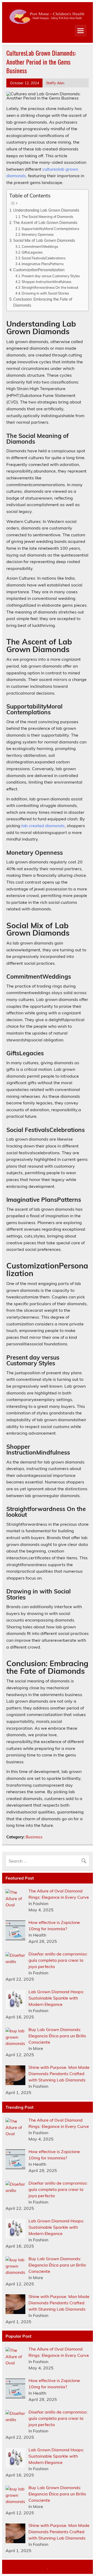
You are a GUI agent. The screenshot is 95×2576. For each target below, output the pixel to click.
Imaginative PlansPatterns (43, 264)
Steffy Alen (55, 83)
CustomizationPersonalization (39, 270)
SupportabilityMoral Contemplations (50, 229)
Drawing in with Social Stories (45, 293)
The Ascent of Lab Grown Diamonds (45, 222)
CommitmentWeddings (40, 246)
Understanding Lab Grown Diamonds (46, 210)
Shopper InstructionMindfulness (46, 282)
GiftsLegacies (32, 252)
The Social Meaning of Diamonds (47, 217)
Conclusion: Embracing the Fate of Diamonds (43, 302)
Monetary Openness (38, 234)
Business (34, 1837)
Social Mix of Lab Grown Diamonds (44, 240)
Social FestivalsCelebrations (44, 258)
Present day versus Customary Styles (51, 276)
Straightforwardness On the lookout (50, 287)
